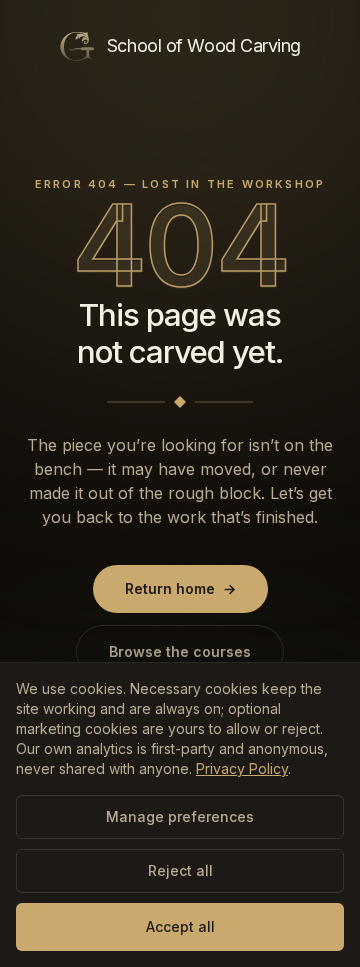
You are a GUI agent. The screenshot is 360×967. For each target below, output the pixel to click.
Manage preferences (180, 816)
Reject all (180, 870)
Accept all (180, 926)
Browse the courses (180, 651)
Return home (180, 588)
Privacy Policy (242, 768)
